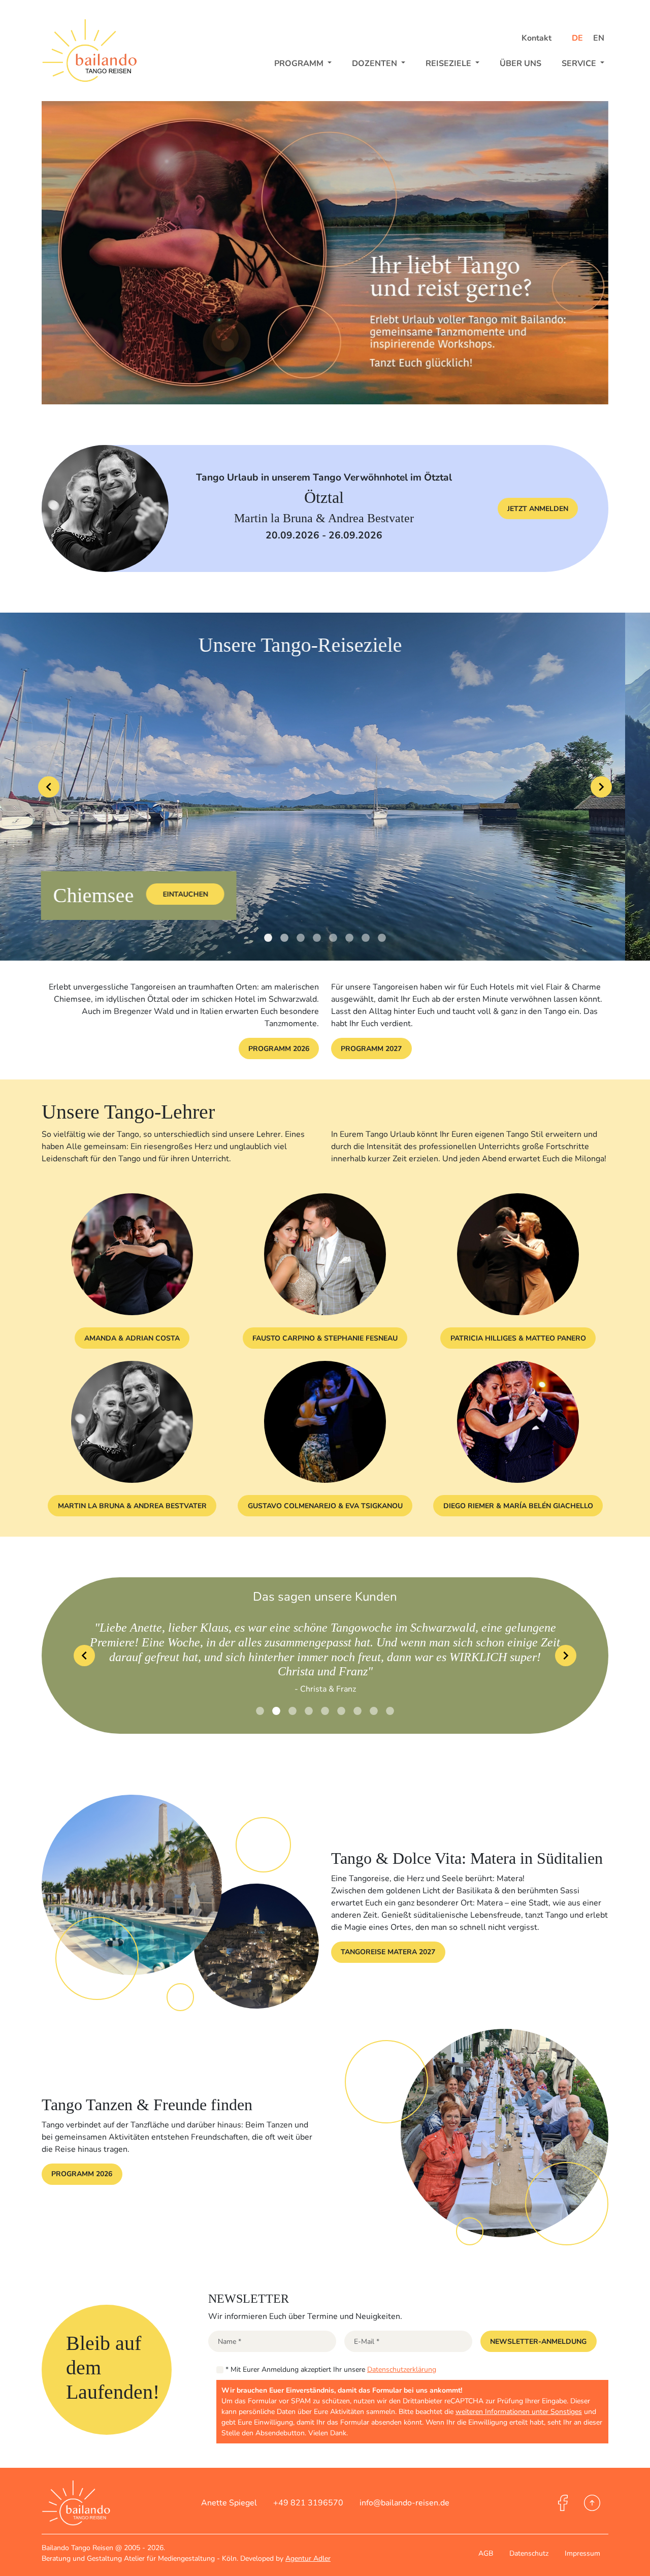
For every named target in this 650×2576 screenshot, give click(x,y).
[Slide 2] (301, 938)
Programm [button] (300, 63)
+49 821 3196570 (308, 2503)
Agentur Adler (308, 2558)
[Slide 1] (284, 938)
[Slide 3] (317, 938)
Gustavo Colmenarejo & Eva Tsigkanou (325, 1506)
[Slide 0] (268, 938)
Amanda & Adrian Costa (132, 1338)
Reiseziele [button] (449, 63)
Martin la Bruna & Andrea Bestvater (132, 1506)
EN (599, 38)
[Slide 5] (349, 938)
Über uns (521, 63)
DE (578, 38)
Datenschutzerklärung (402, 2370)
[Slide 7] (382, 938)
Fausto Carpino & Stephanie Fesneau (325, 1338)
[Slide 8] (390, 1696)
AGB (486, 2553)
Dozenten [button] (376, 63)
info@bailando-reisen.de (404, 2503)
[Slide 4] (333, 938)
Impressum (582, 2553)
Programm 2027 (371, 1049)
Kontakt (537, 38)
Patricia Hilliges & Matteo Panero (518, 1338)
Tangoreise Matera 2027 (388, 1938)
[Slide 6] (366, 938)
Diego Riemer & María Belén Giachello (518, 1506)
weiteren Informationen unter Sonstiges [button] (519, 2412)
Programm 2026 (279, 1049)
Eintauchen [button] (261, 894)
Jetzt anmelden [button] (538, 509)
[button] (539, 2341)
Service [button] (580, 63)
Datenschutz (529, 2553)
